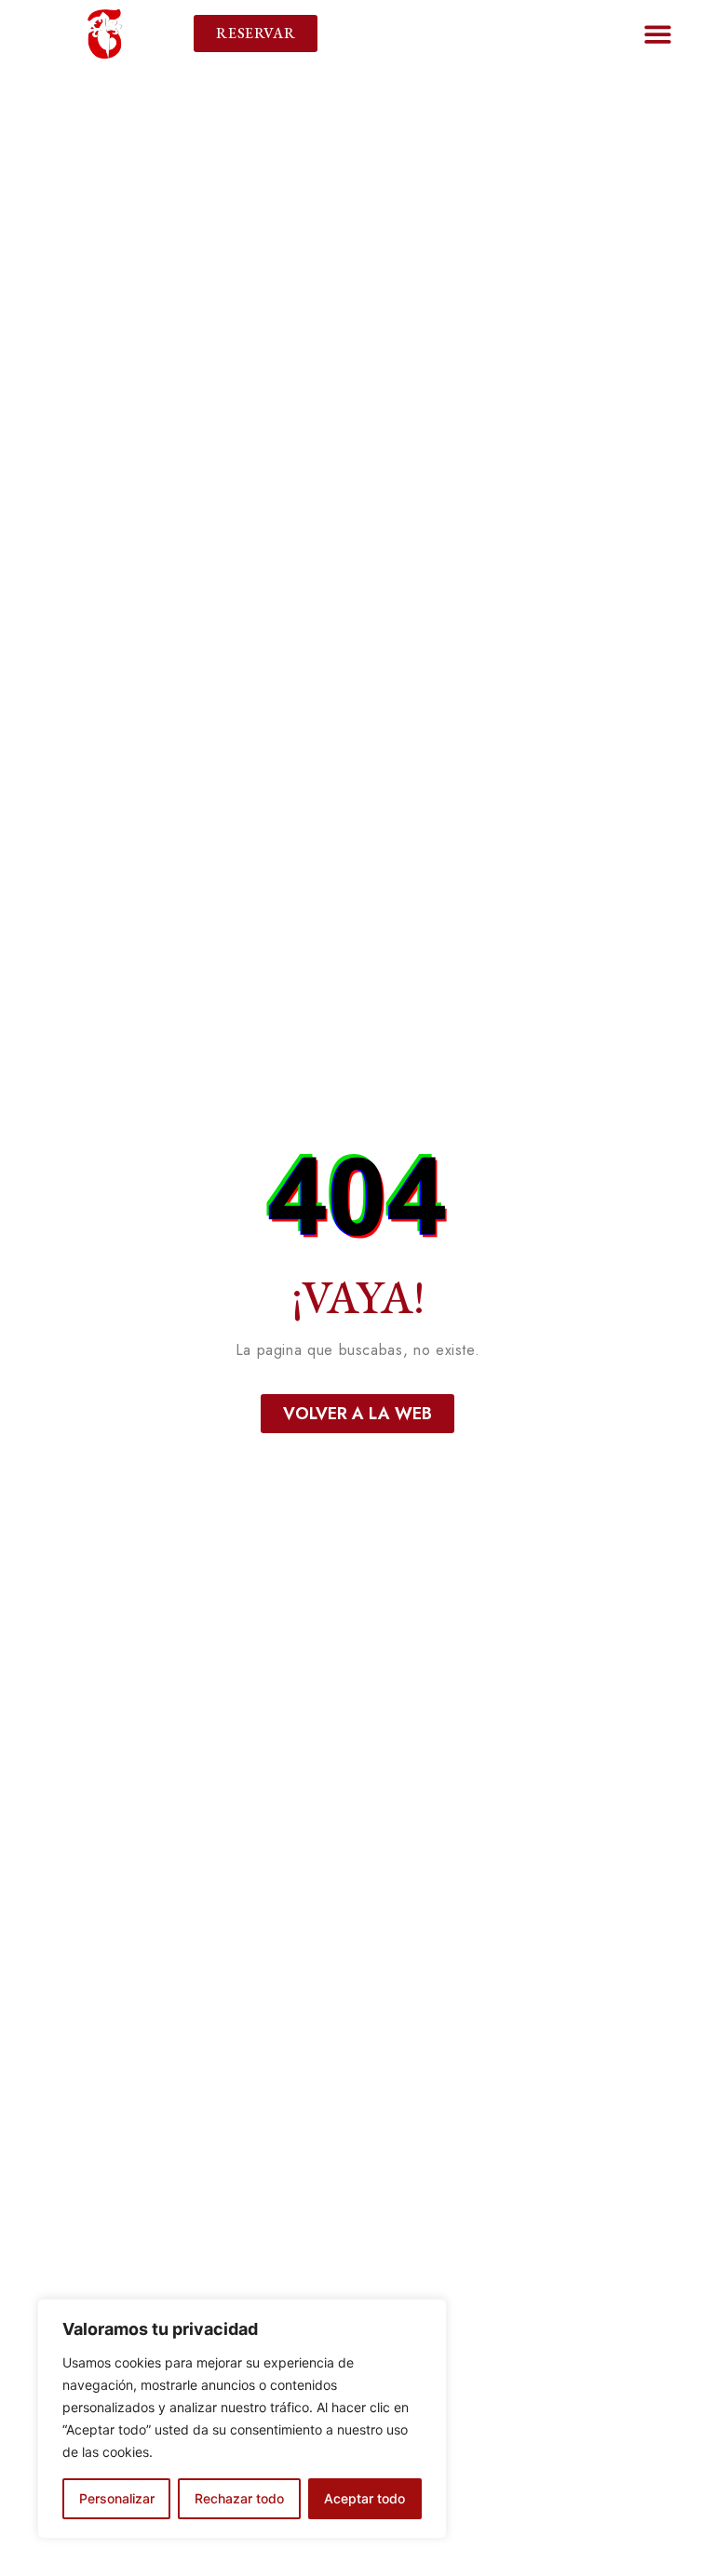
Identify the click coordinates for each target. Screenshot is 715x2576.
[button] (658, 34)
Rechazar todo (239, 2498)
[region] (242, 2419)
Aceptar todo (364, 2498)
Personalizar (117, 2498)
